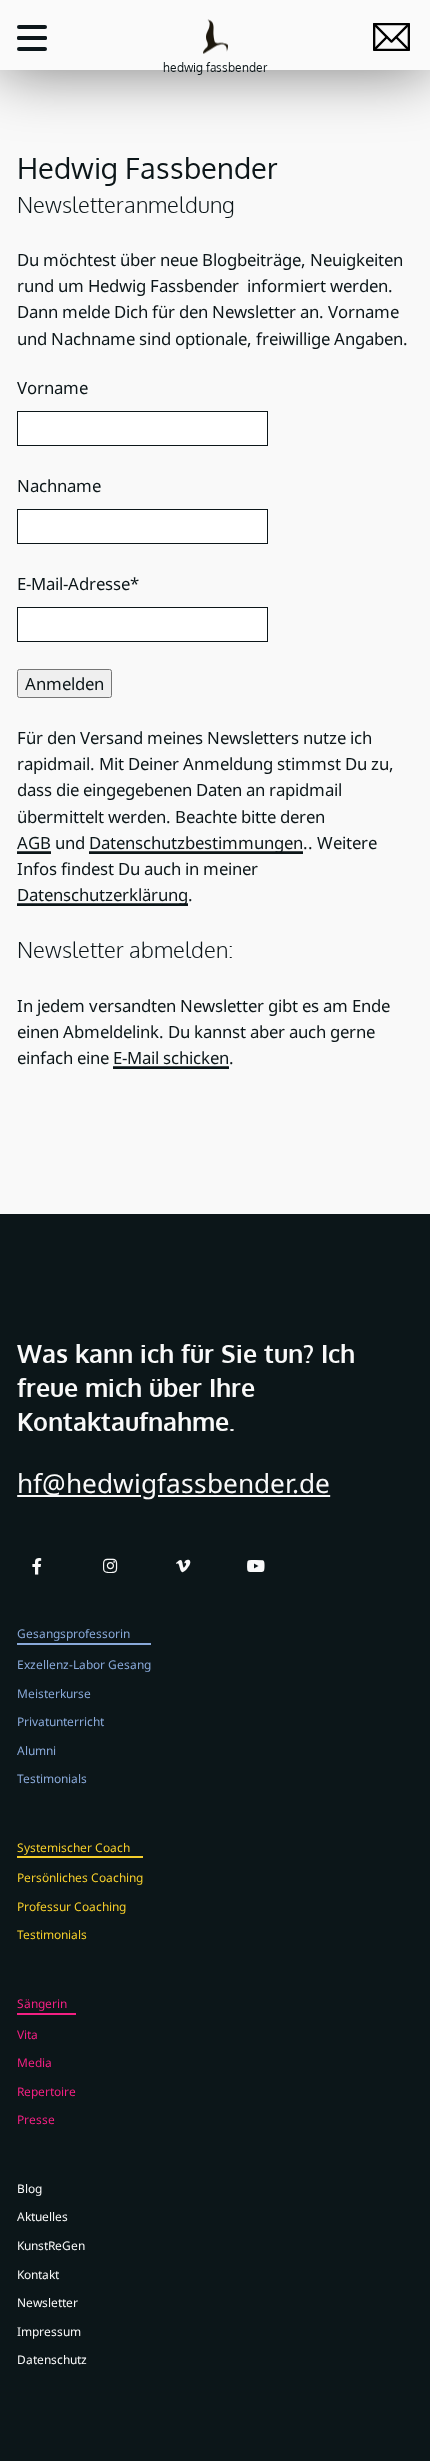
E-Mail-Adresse (78, 583)
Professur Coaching (71, 1906)
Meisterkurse (54, 1693)
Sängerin (42, 2003)
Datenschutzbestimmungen (196, 842)
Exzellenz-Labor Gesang (84, 1664)
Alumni (36, 1750)
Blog (29, 2188)
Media (34, 2062)
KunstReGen (51, 2245)
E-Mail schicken (171, 1057)
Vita (27, 2034)
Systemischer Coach (73, 1847)
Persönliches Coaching (80, 1877)
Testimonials (52, 1778)
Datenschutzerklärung (102, 894)
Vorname (52, 387)
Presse (36, 2119)
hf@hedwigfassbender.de (173, 1483)
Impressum (49, 2331)
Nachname (59, 485)
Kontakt (38, 2274)
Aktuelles (42, 2216)
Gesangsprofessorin (73, 1633)
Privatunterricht (60, 1721)
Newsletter (47, 2302)
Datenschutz (52, 2359)
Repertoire (46, 2091)
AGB (34, 842)
